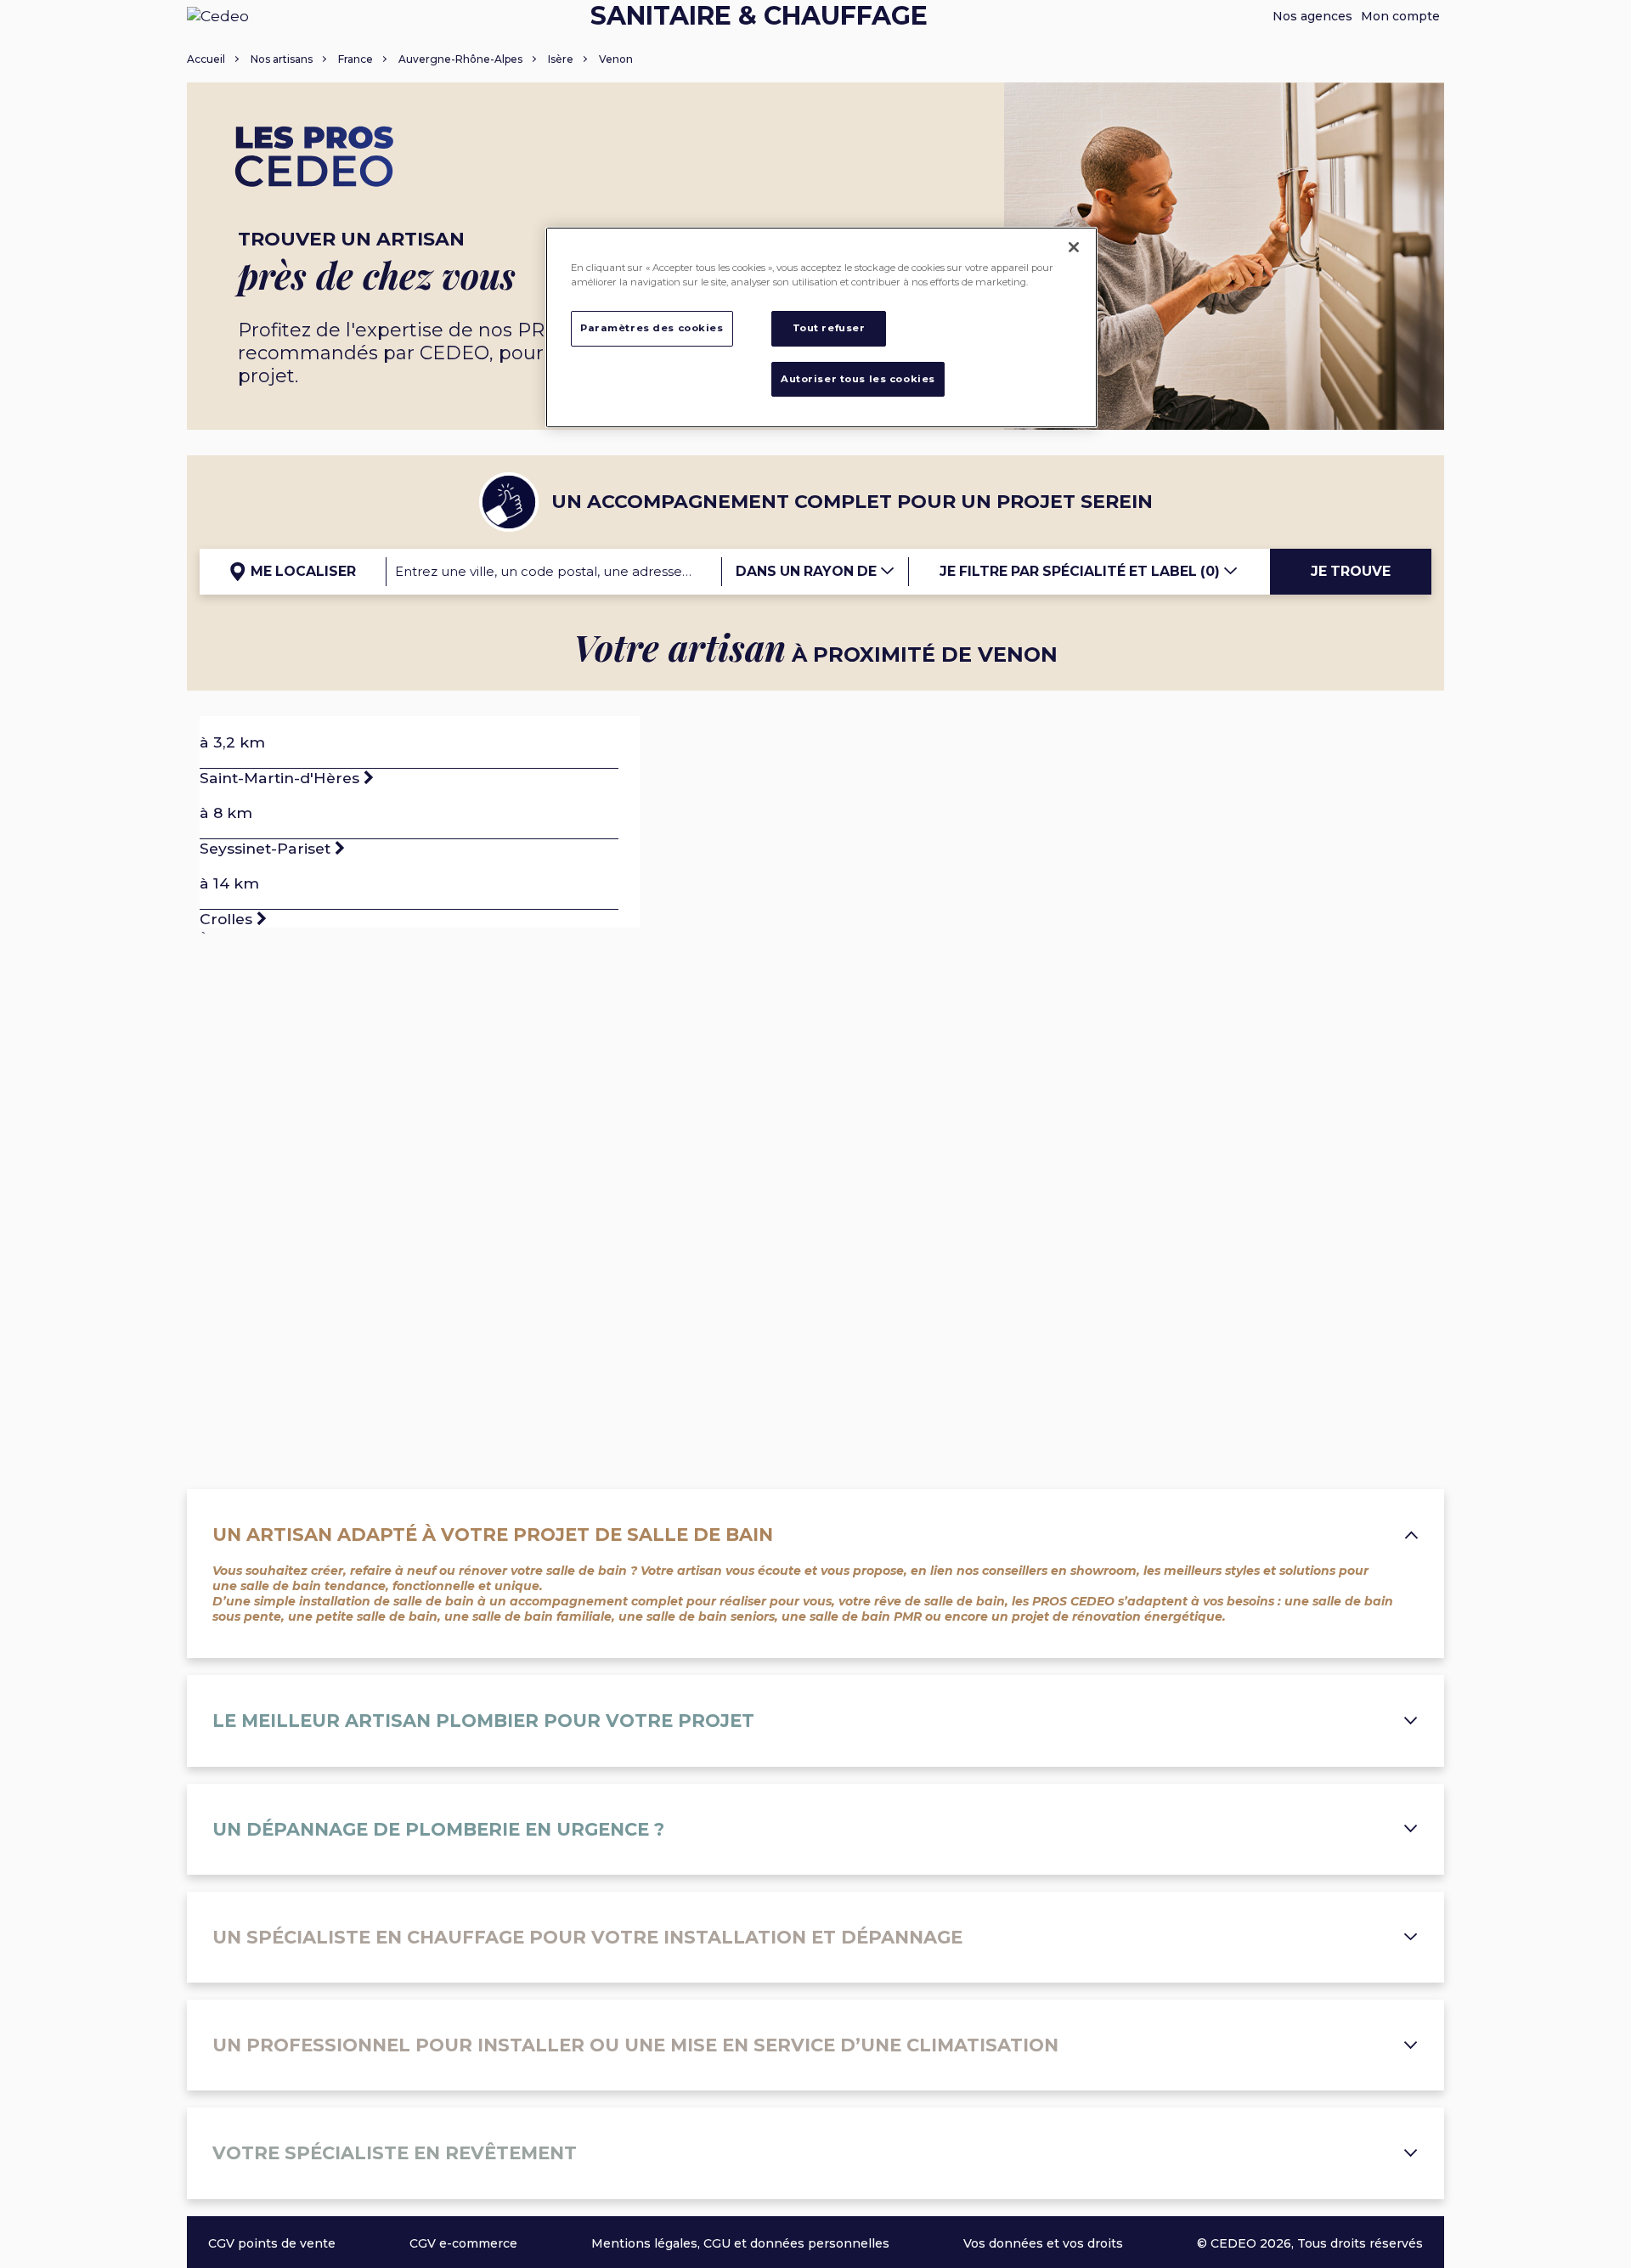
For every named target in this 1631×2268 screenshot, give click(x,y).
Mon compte (1400, 16)
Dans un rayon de (808, 571)
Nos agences (1312, 16)
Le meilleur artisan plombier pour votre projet (483, 1721)
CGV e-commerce (463, 2243)
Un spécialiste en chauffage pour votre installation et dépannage (587, 1937)
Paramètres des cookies (652, 328)
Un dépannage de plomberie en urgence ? (438, 1829)
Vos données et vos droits (1043, 2243)
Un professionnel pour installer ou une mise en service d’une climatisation (635, 2045)
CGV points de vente (272, 2243)
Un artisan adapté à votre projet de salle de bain (493, 1535)
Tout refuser (829, 328)
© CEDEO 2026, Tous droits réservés (1310, 2243)
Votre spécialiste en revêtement (395, 2153)
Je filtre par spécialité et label (1080, 571)
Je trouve (1351, 571)
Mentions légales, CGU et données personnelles (740, 2243)
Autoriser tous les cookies (858, 379)
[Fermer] (1074, 247)
